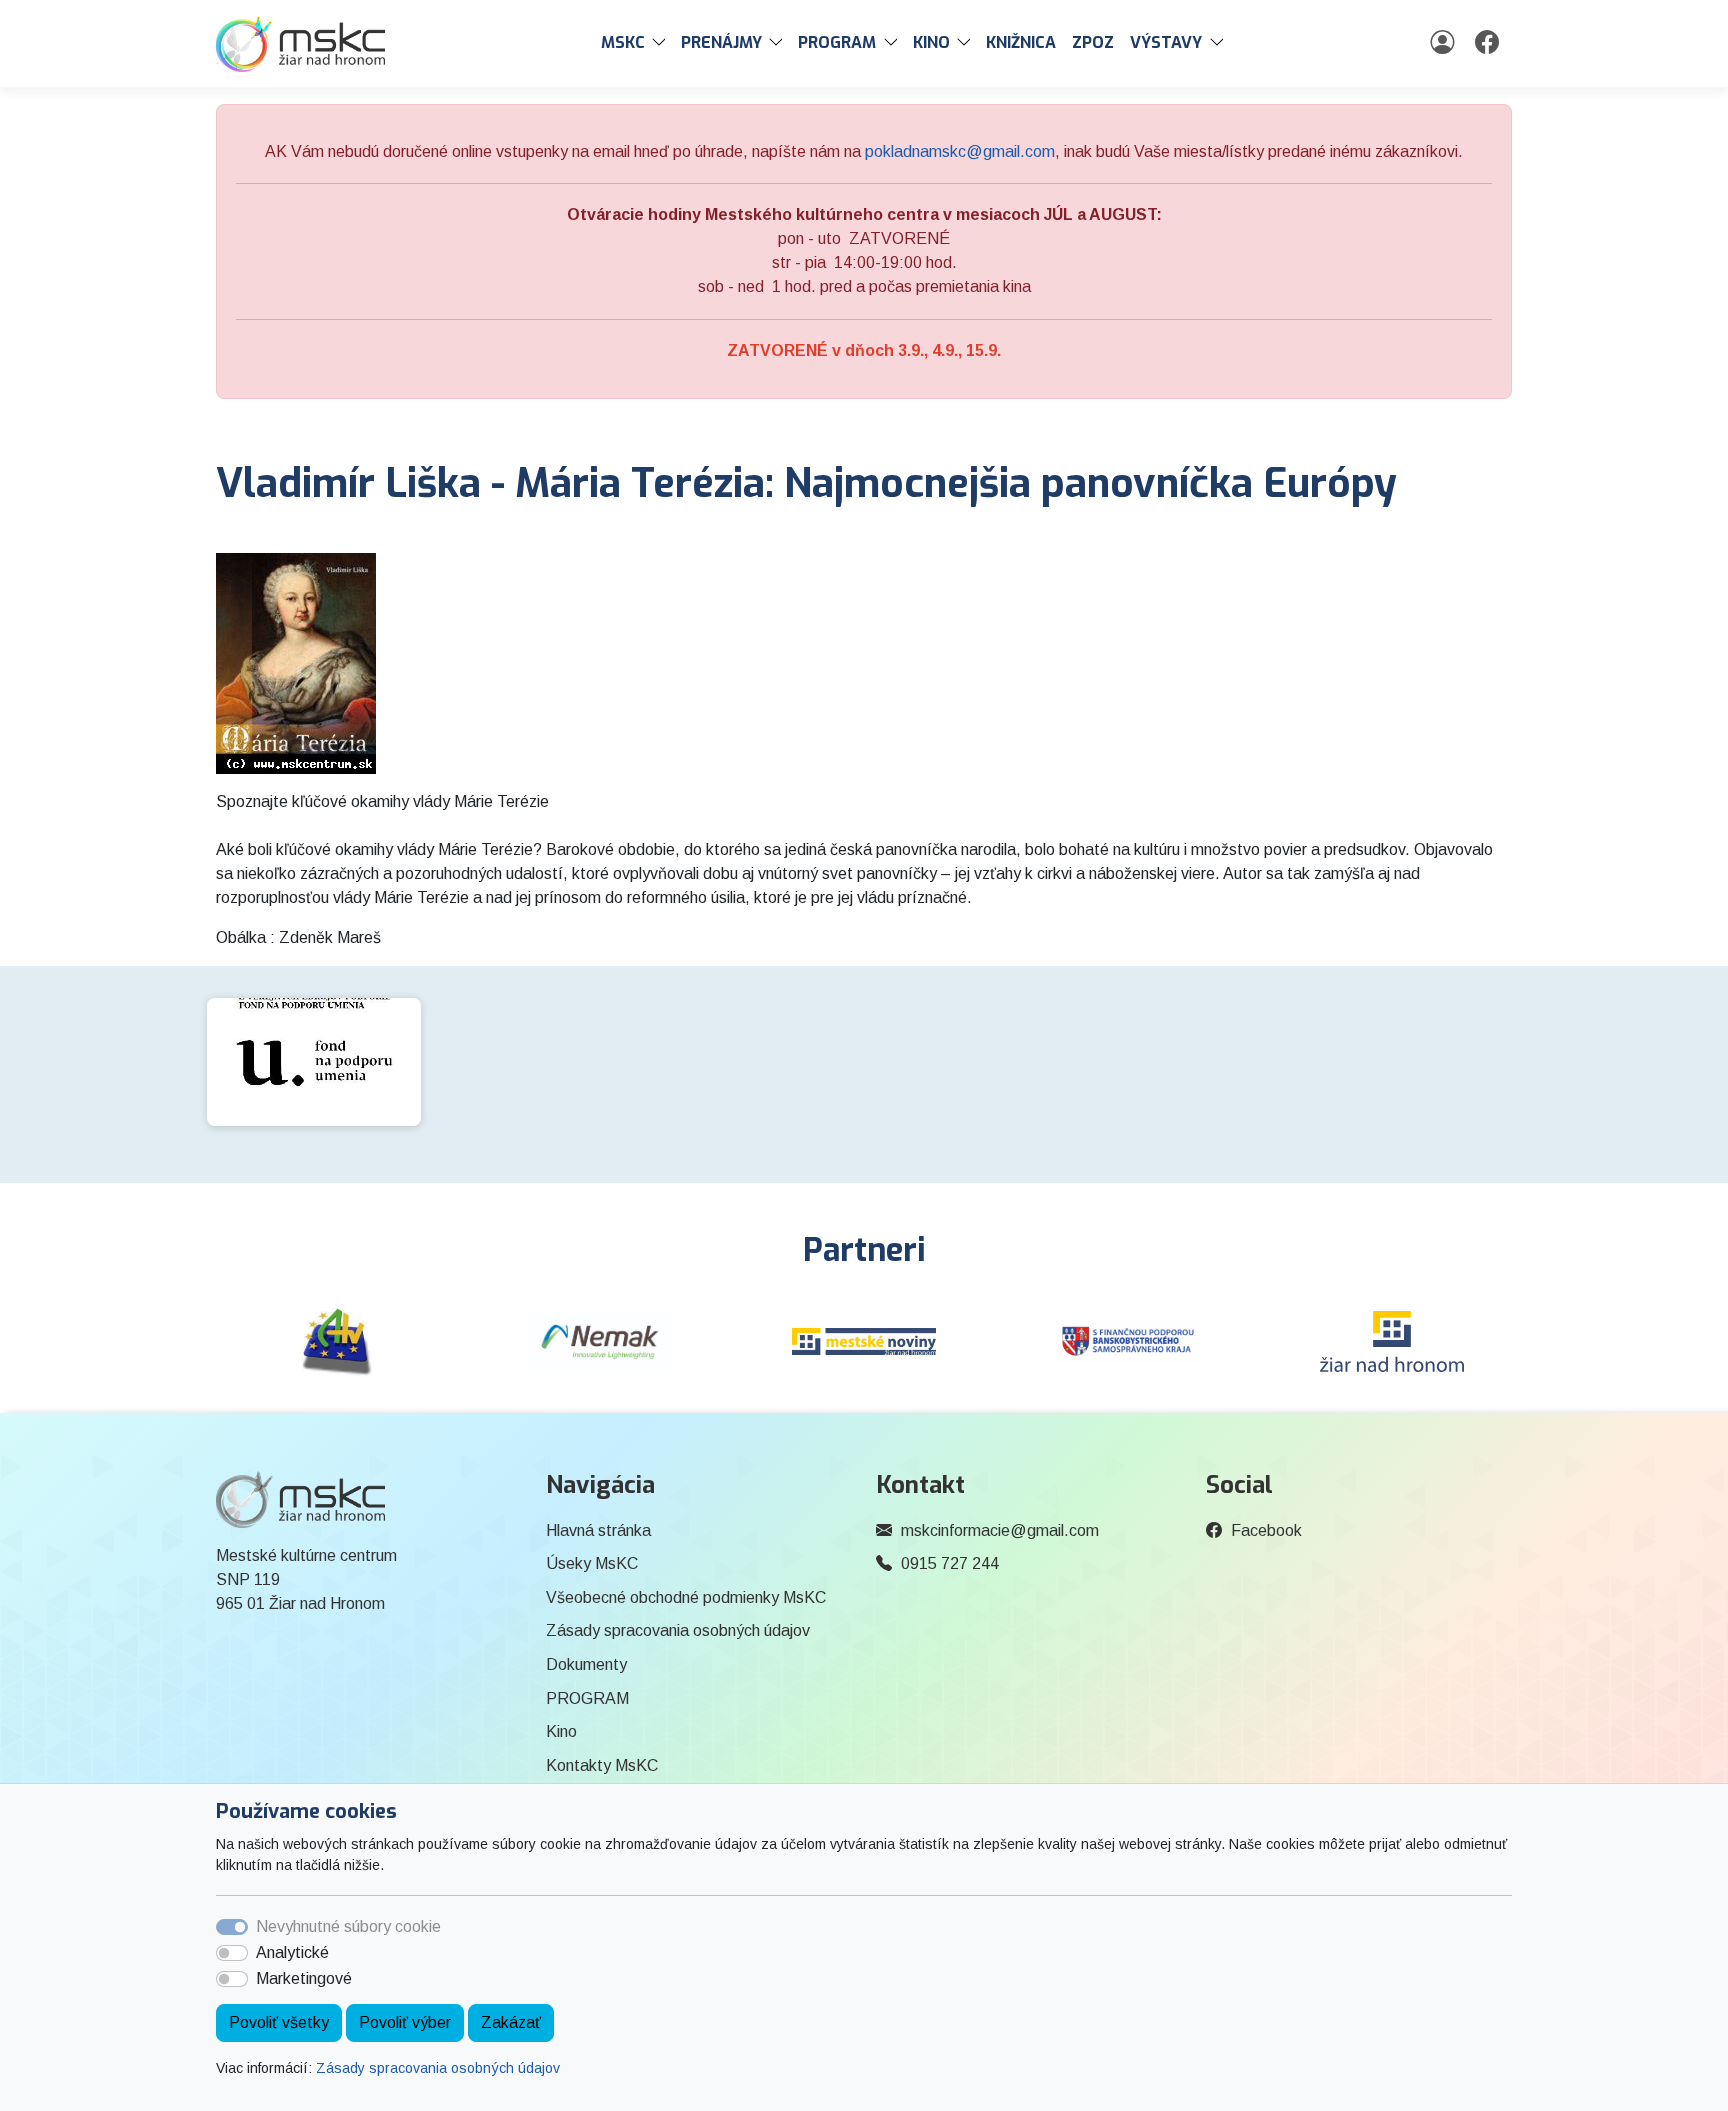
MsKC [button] (623, 42)
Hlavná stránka (598, 1530)
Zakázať (511, 2022)
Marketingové (304, 1978)
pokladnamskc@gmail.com (960, 151)
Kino (561, 1731)
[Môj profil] (1444, 43)
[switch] (232, 1953)
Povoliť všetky (279, 2022)
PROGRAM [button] (837, 42)
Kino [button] (931, 42)
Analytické (292, 1952)
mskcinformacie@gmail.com (1000, 1530)
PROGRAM (587, 1698)
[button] (663, 43)
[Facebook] (1489, 43)
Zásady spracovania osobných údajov (438, 2068)
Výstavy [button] (1166, 42)
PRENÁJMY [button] (721, 42)
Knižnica (1021, 42)
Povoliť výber (405, 2022)
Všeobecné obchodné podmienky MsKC (686, 1597)
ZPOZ (1093, 42)
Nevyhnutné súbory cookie (348, 1926)
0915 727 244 (950, 1563)
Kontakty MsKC (602, 1765)
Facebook (1266, 1530)
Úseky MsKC (592, 1563)
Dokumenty (586, 1664)
